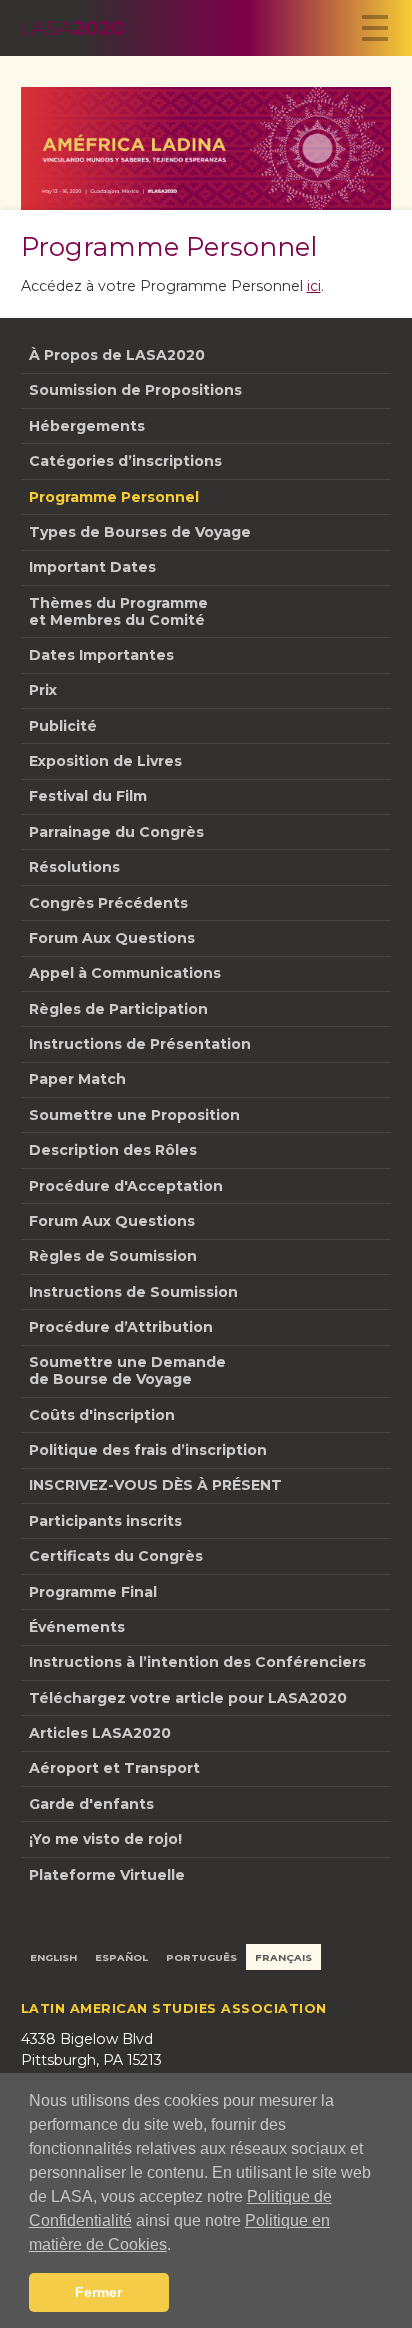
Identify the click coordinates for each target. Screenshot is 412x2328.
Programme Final (93, 1592)
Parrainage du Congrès (116, 832)
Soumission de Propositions (135, 390)
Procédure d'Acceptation (126, 1186)
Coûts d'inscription (102, 1415)
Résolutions (74, 867)
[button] (178, 2246)
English (53, 1957)
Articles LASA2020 (100, 1733)
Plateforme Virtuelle (107, 1875)
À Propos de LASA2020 (117, 355)
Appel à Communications (125, 973)
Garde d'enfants (91, 1804)
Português (201, 1957)
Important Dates (92, 567)
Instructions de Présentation (140, 1044)
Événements (77, 1627)
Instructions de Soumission (133, 1292)
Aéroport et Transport (114, 1768)
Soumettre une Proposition (134, 1115)
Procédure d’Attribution (121, 1327)
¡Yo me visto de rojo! (105, 1839)
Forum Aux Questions (112, 938)
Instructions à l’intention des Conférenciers (197, 1662)
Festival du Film (88, 796)
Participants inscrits (105, 1521)
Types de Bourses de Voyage (140, 532)
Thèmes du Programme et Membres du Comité (118, 611)
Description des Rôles (113, 1150)
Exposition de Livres (105, 761)
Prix (43, 690)
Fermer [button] (98, 2292)
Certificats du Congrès (116, 1556)
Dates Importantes (101, 655)
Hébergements (87, 426)
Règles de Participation (118, 1009)
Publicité (63, 726)
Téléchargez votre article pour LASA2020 (188, 1698)
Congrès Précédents (108, 903)
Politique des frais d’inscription (148, 1450)
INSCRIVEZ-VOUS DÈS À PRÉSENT (155, 1485)
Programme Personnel (114, 497)
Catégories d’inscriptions (125, 461)
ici (314, 286)
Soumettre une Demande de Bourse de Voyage (127, 1370)
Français (283, 1957)
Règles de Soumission (113, 1256)
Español (121, 1957)
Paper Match (77, 1079)
